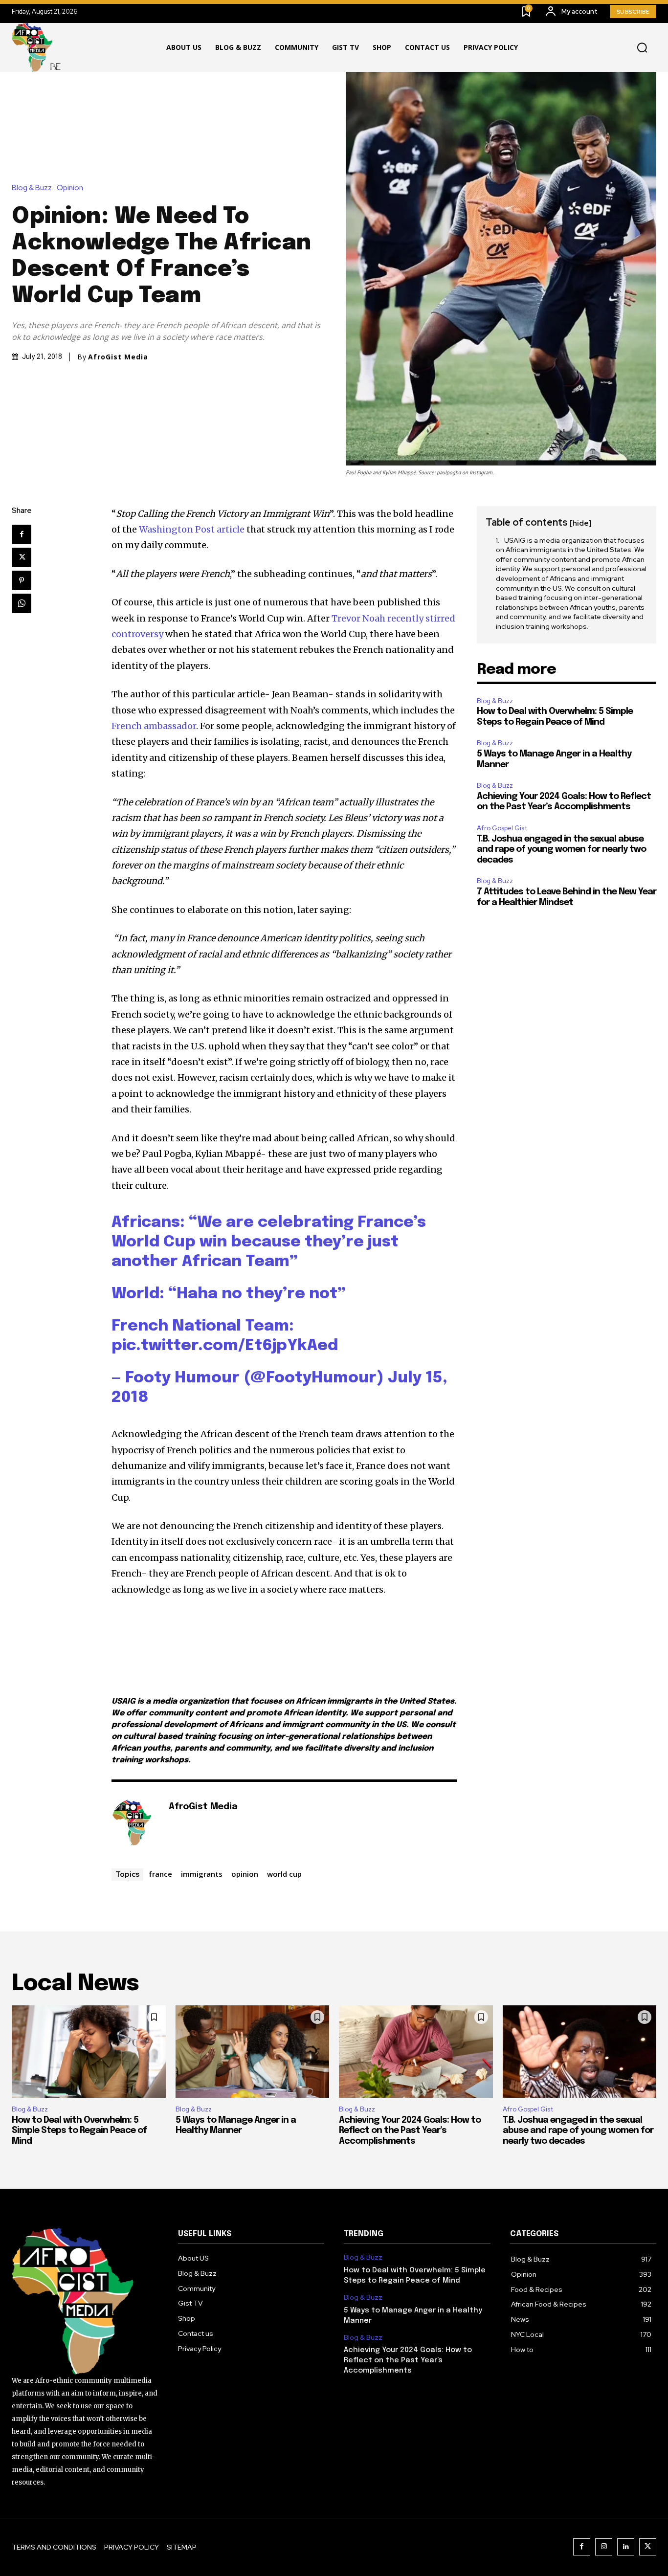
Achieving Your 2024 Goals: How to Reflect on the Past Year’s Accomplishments (410, 2131)
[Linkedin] (626, 2547)
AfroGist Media (118, 357)
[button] (642, 48)
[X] (22, 557)
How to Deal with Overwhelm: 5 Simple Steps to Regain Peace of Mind (79, 2131)
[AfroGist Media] (135, 1822)
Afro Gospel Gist (502, 828)
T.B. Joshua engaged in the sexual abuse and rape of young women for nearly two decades (561, 850)
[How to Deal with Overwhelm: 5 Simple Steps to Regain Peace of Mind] (89, 2052)
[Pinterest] (22, 580)
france (160, 1874)
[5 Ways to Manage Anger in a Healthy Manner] (253, 2052)
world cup (284, 1874)
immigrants (202, 1874)
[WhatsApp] (22, 603)
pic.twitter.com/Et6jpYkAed (225, 1346)
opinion (245, 1874)
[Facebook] (22, 534)
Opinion (70, 188)
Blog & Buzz (32, 188)
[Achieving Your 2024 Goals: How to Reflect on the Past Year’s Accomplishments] (416, 2052)
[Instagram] (604, 2547)
